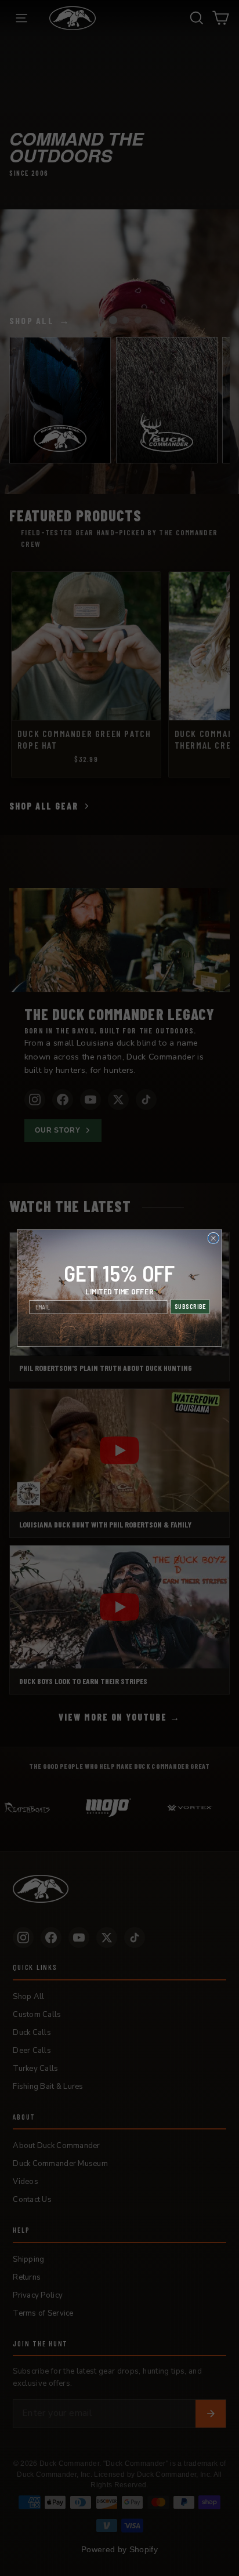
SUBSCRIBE (190, 1307)
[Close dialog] (213, 1238)
